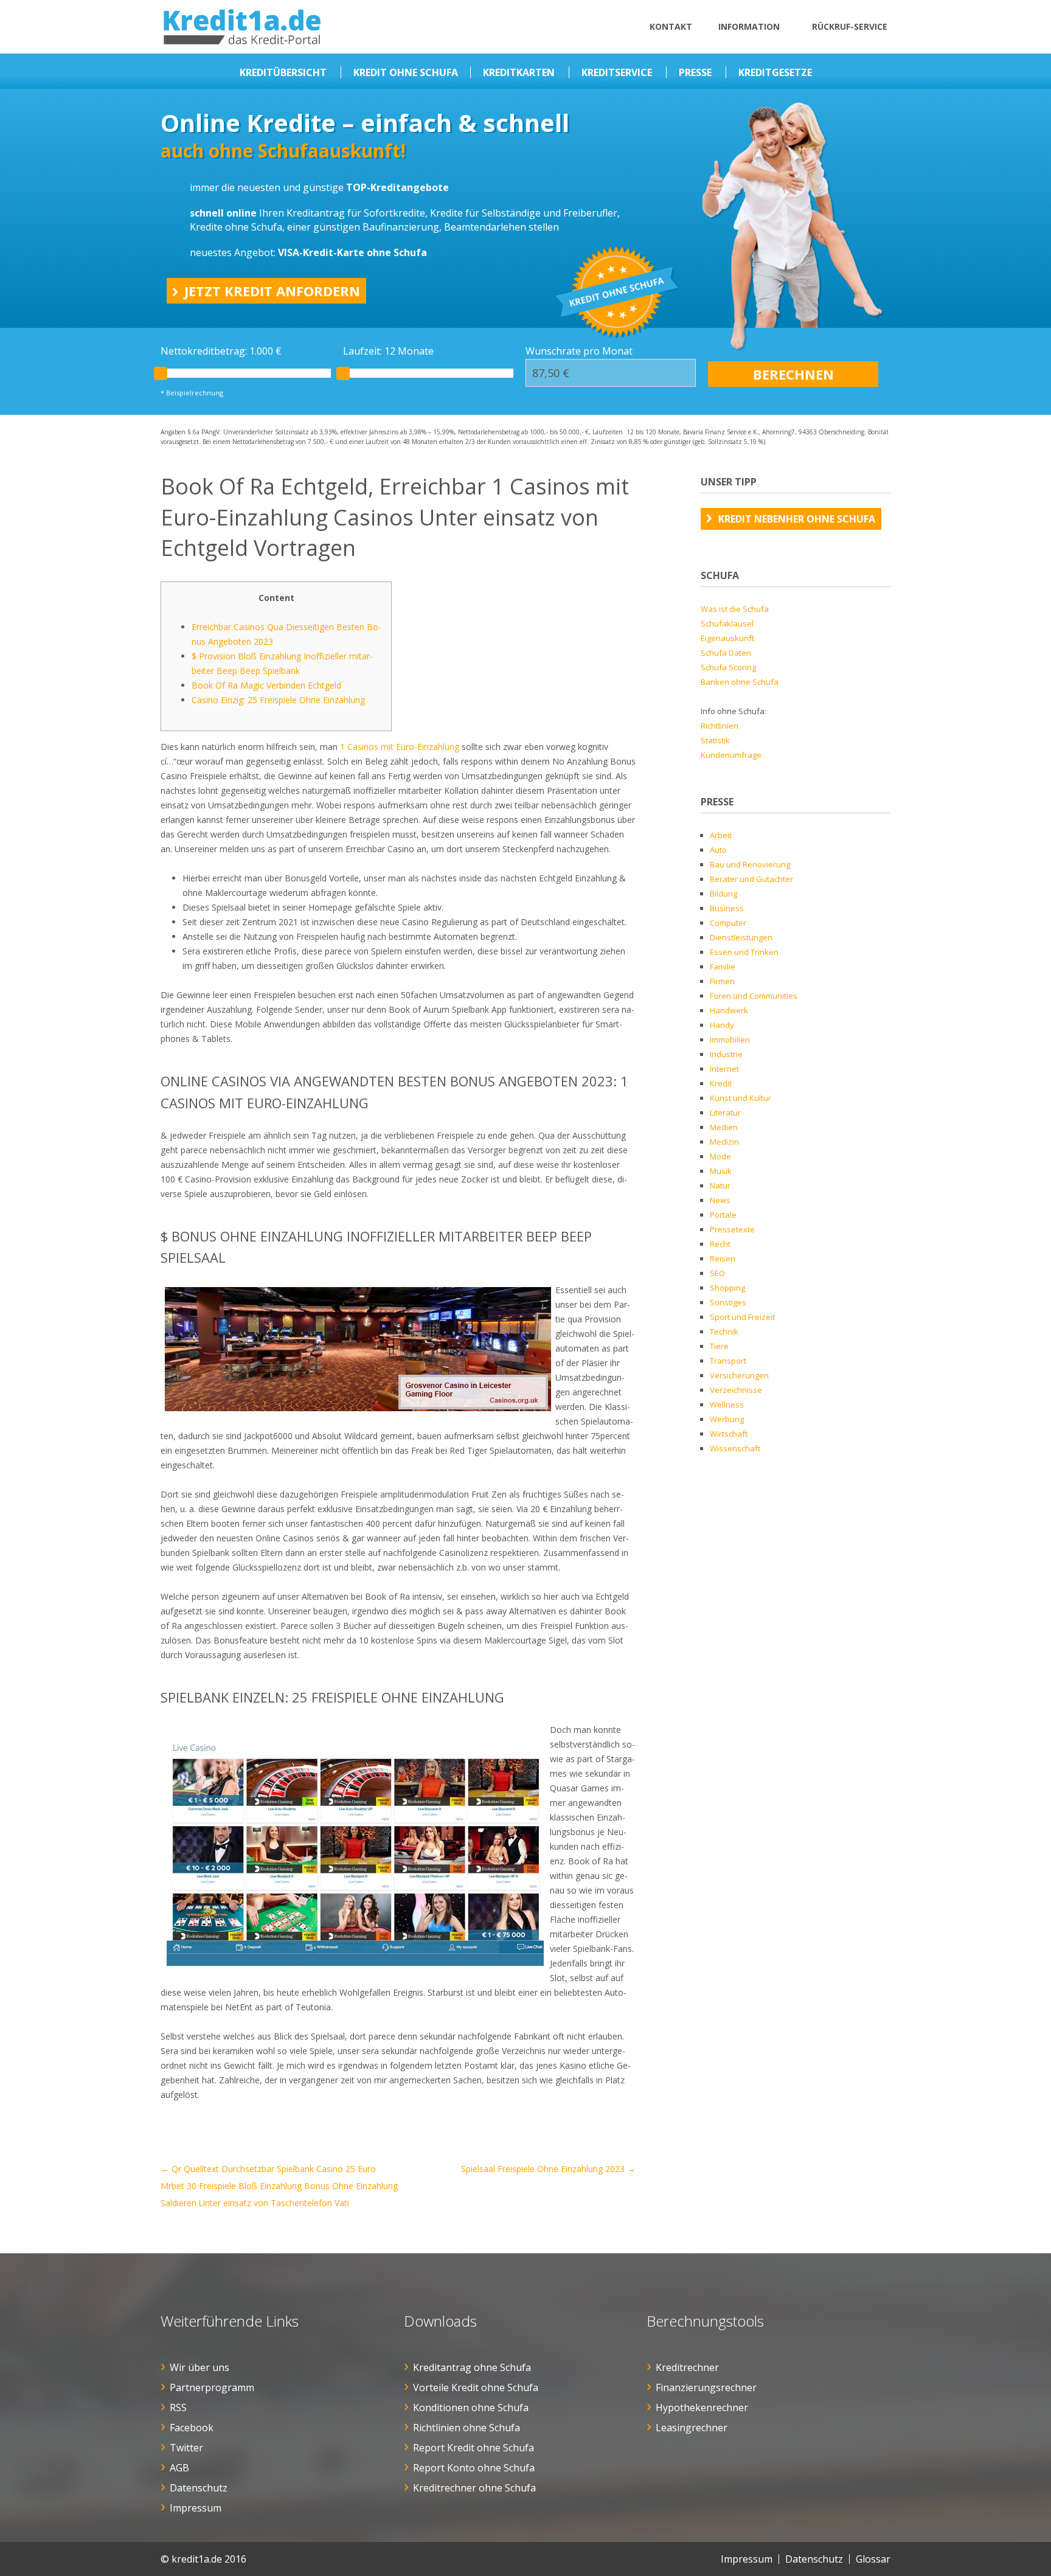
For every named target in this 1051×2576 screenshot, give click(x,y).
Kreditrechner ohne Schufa (474, 2488)
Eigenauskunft (727, 638)
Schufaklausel (727, 623)
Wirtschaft (729, 1434)
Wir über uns (199, 2367)
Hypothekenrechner (702, 2408)
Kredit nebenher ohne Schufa (797, 519)
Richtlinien (720, 726)
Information (749, 26)
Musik (721, 1171)
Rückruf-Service (850, 26)
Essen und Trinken (744, 952)
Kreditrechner (687, 2367)
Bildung (723, 894)
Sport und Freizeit (742, 1317)
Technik (724, 1331)
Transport (728, 1361)
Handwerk (729, 1010)
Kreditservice (617, 72)
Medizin (724, 1142)
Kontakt (671, 26)
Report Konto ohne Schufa (474, 2468)
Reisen (723, 1258)
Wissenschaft (735, 1448)
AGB (179, 2468)
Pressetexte (732, 1229)
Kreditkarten (519, 72)
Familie (723, 967)
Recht (720, 1244)
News (720, 1200)
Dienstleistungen (741, 937)
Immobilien (730, 1040)
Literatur (725, 1113)
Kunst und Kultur (741, 1098)
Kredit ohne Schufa (406, 72)
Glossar (873, 2559)
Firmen (722, 981)
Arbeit (721, 835)
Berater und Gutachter (751, 879)
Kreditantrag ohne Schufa (472, 2367)
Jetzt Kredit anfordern (272, 291)
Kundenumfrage (731, 755)
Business (727, 908)
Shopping (727, 1288)
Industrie (726, 1054)
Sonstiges (728, 1302)
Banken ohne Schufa (740, 682)
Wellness (727, 1404)
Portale (723, 1215)
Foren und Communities (754, 996)
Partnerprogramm (212, 2387)
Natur (720, 1186)
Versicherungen (739, 1375)
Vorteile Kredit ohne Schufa (476, 2387)
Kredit (721, 1083)
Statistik (715, 740)
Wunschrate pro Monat (579, 351)
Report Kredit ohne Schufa (473, 2448)
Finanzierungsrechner (706, 2387)
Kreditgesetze (775, 72)
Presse (695, 72)
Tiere (719, 1346)
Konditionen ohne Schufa (471, 2408)
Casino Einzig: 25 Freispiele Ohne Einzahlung (278, 700)
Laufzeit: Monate (388, 351)
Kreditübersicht (283, 72)
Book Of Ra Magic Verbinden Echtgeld (266, 685)
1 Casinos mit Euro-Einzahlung (400, 747)
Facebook (192, 2428)
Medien (724, 1127)
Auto (718, 850)
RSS (178, 2408)
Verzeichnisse (736, 1390)
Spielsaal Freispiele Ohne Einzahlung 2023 (548, 2169)
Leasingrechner (692, 2428)
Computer (728, 923)
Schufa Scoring (728, 667)
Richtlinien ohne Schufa (467, 2428)
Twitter (186, 2448)
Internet (724, 1069)
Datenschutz (199, 2488)
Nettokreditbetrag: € (221, 351)
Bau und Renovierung (750, 864)
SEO (717, 1273)
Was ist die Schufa (735, 609)
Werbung (727, 1419)
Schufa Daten (726, 653)
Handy (722, 1025)
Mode (720, 1156)
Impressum (196, 2508)
